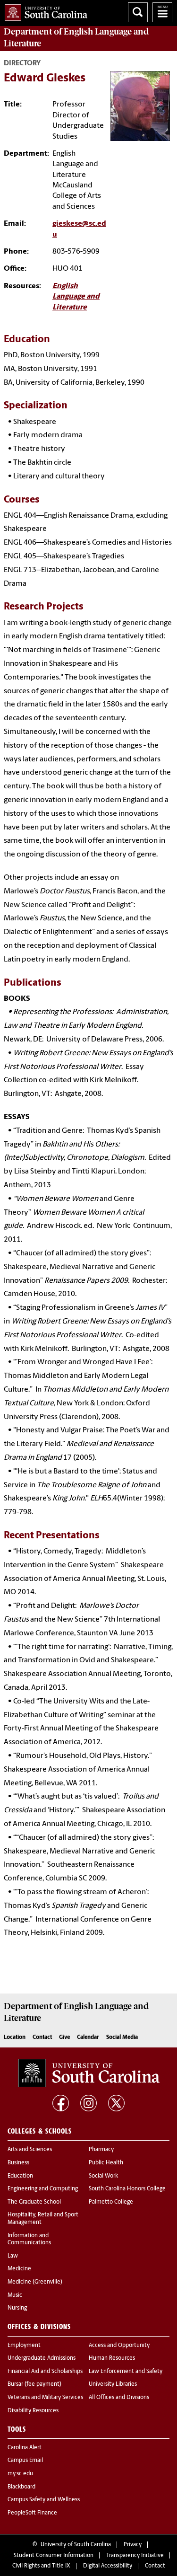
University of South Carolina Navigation (162, 12)
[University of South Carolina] (89, 2073)
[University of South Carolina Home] (44, 11)
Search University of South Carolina (138, 12)
